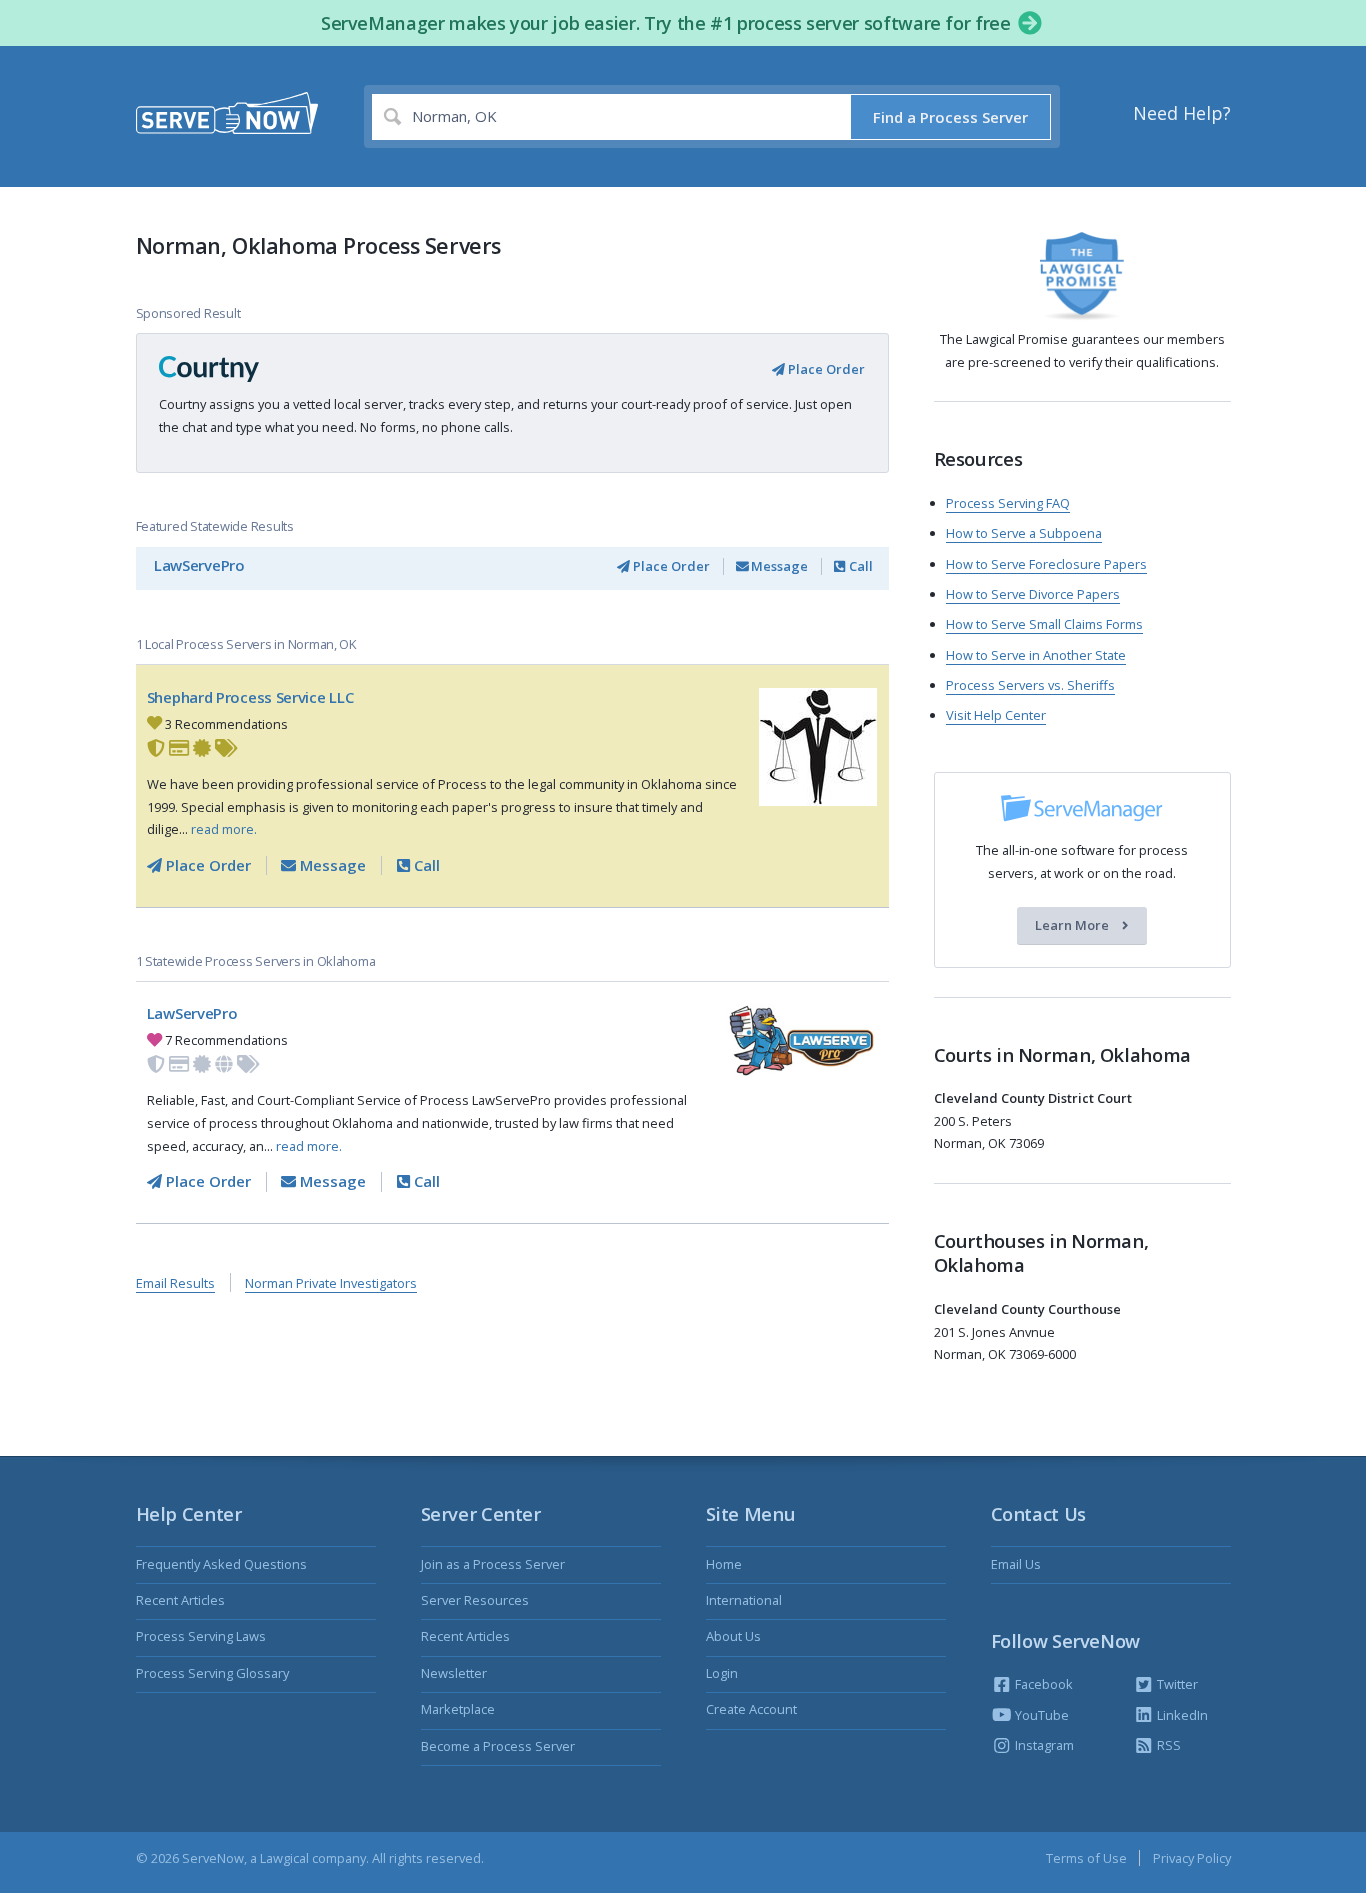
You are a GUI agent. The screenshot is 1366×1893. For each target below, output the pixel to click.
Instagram (1043, 1745)
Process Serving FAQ (1008, 503)
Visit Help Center (996, 715)
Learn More (1073, 926)
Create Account (751, 1709)
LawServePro (199, 565)
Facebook (1042, 1684)
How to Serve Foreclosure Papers (1046, 564)
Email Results (175, 1283)
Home (724, 1564)
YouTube (1040, 1715)
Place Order (825, 369)
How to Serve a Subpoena (1024, 533)
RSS (1167, 1745)
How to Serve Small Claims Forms (1044, 624)
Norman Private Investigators (331, 1283)
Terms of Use (1086, 1858)
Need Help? (1182, 113)
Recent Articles (180, 1600)
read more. (224, 829)
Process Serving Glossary (212, 1673)
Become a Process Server (498, 1746)
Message (778, 566)
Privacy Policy (1192, 1858)
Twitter (1176, 1684)
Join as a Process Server (493, 1564)
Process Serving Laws (201, 1636)
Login (722, 1673)
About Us (733, 1636)
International (744, 1600)
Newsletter (454, 1673)
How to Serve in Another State (1036, 655)
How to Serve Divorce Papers (1033, 594)
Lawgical (284, 1858)
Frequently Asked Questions (221, 1564)
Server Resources (475, 1600)
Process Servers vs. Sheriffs (1030, 685)
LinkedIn (1181, 1715)
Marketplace (458, 1709)
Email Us (1016, 1564)
